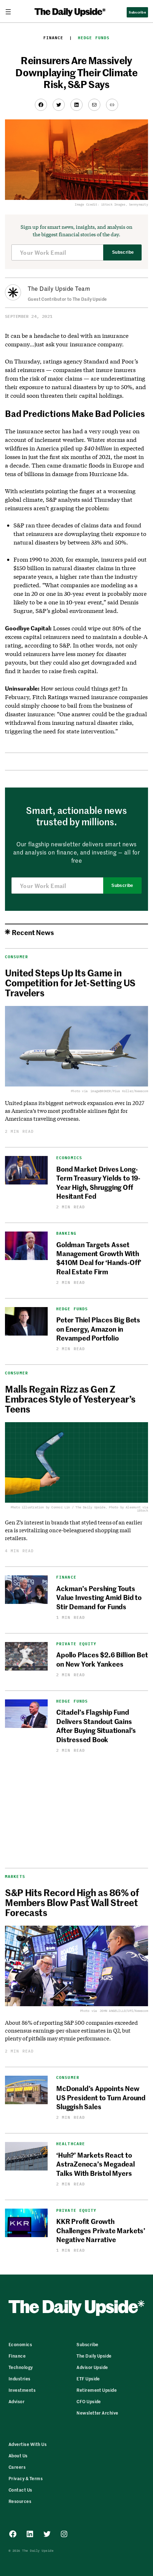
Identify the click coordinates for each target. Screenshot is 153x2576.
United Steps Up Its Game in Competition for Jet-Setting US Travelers (70, 982)
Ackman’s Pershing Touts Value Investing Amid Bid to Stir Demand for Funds (99, 1597)
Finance (54, 38)
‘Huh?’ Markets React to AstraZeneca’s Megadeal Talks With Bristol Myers (96, 2164)
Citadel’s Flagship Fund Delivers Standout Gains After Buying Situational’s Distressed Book (96, 1725)
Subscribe (123, 252)
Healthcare (71, 2144)
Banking (66, 1233)
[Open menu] (11, 12)
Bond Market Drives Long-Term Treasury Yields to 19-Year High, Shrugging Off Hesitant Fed (98, 1182)
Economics (69, 1158)
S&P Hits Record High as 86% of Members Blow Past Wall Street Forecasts (72, 1902)
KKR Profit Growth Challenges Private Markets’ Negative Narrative (101, 2230)
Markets (15, 1876)
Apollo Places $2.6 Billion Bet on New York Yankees (102, 1659)
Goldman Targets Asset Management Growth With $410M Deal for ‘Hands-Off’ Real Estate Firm (99, 1258)
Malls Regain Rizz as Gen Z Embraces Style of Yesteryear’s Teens (70, 1399)
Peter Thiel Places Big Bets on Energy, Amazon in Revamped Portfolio (98, 1328)
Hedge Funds (94, 38)
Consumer (17, 957)
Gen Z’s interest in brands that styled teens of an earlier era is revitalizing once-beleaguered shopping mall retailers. (74, 1530)
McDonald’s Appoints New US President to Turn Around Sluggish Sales (101, 2097)
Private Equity (76, 1644)
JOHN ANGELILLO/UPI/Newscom (124, 2011)
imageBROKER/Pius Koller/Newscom (119, 1091)
